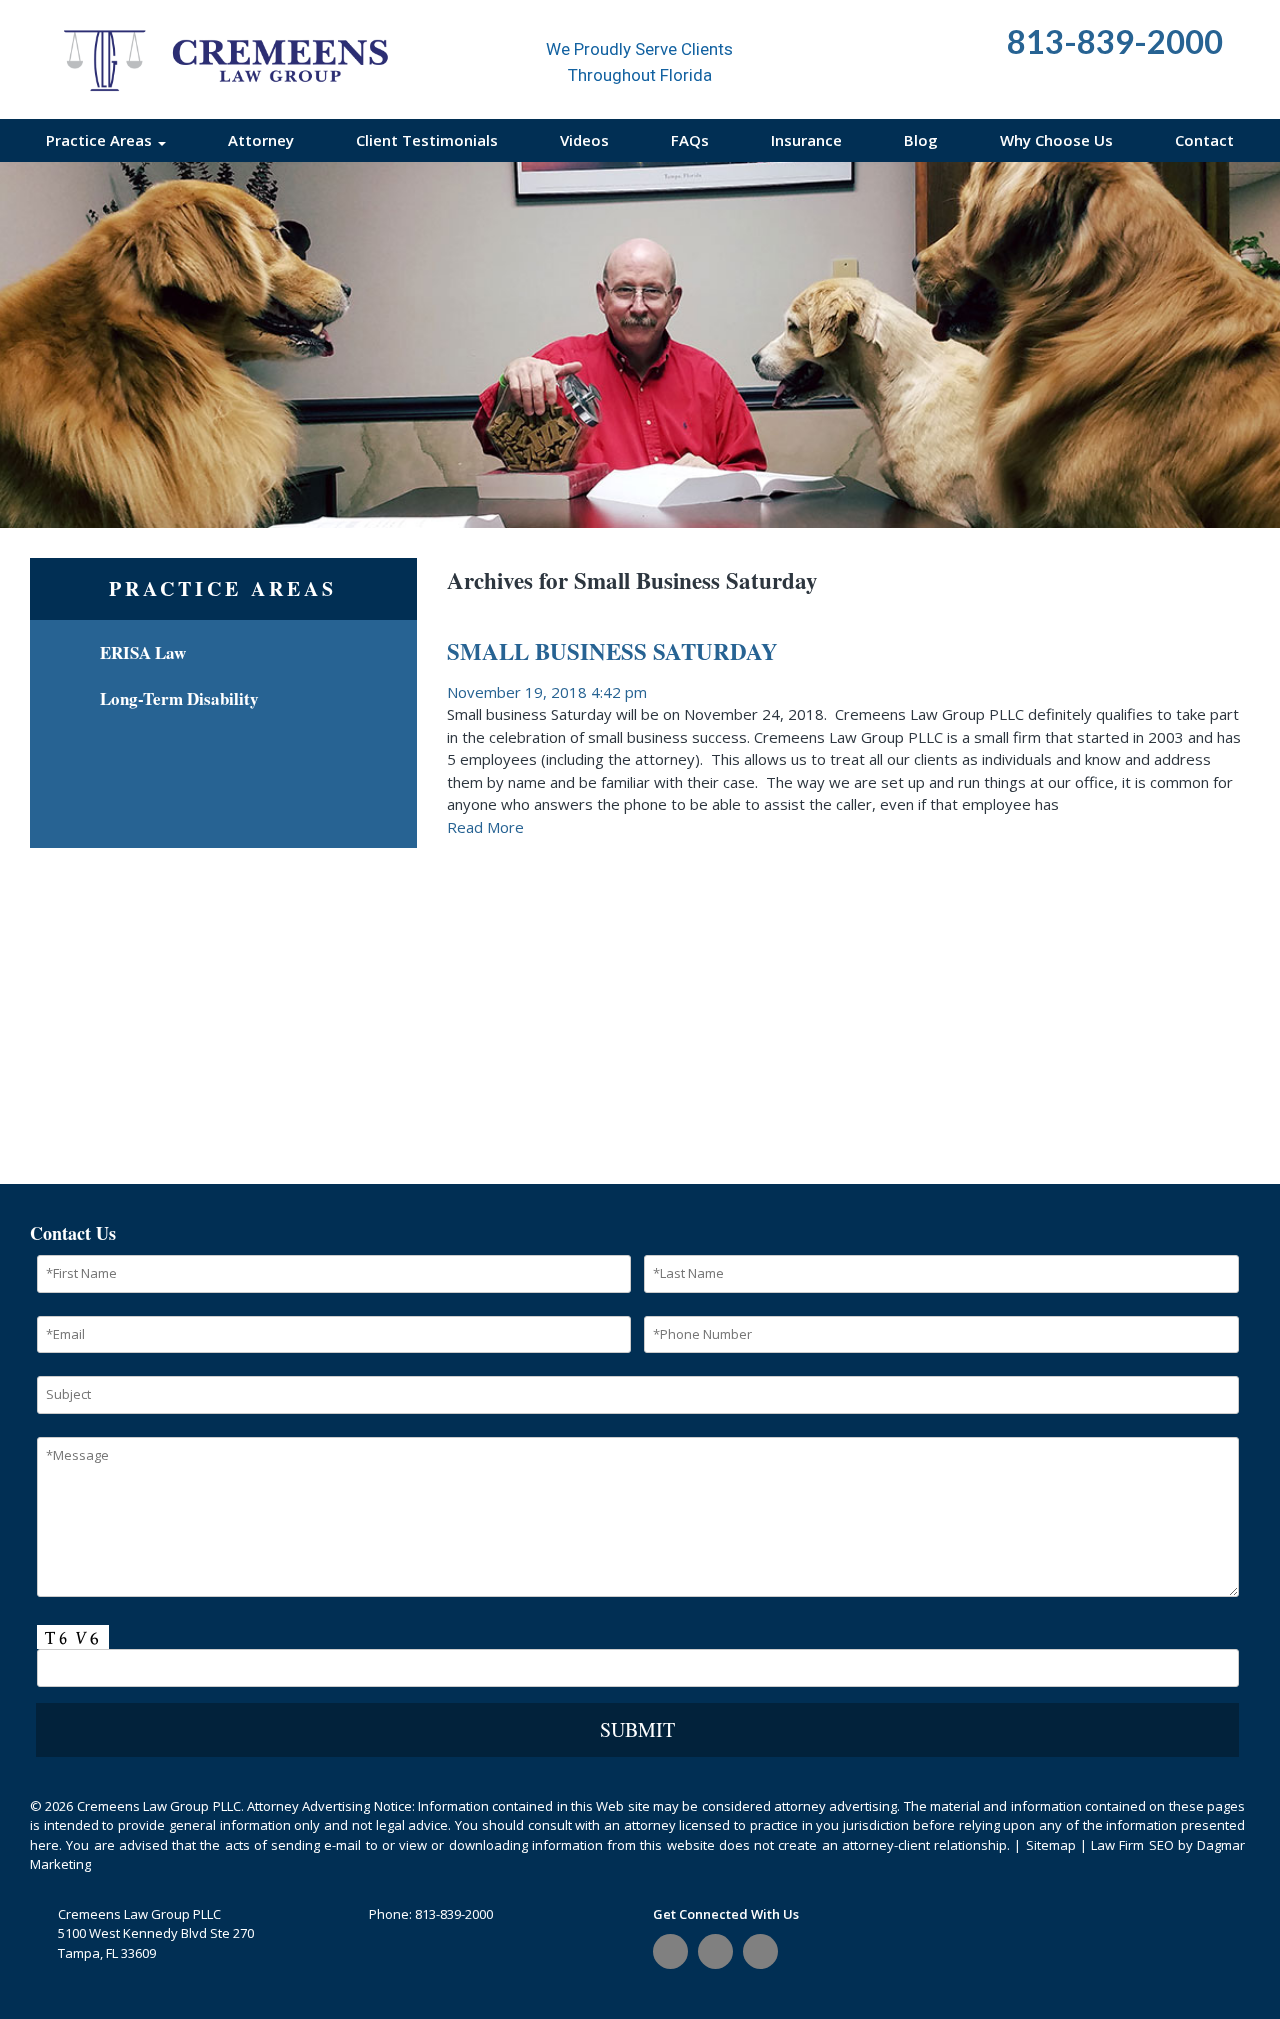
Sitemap (1051, 1845)
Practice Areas (101, 140)
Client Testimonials (427, 140)
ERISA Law (143, 652)
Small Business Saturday (612, 651)
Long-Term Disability (179, 698)
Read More (485, 827)
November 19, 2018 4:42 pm (547, 692)
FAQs (690, 140)
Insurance (806, 140)
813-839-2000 (454, 1914)
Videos (584, 140)
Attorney (261, 140)
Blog (921, 140)
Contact (1204, 140)
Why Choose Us (1056, 140)
